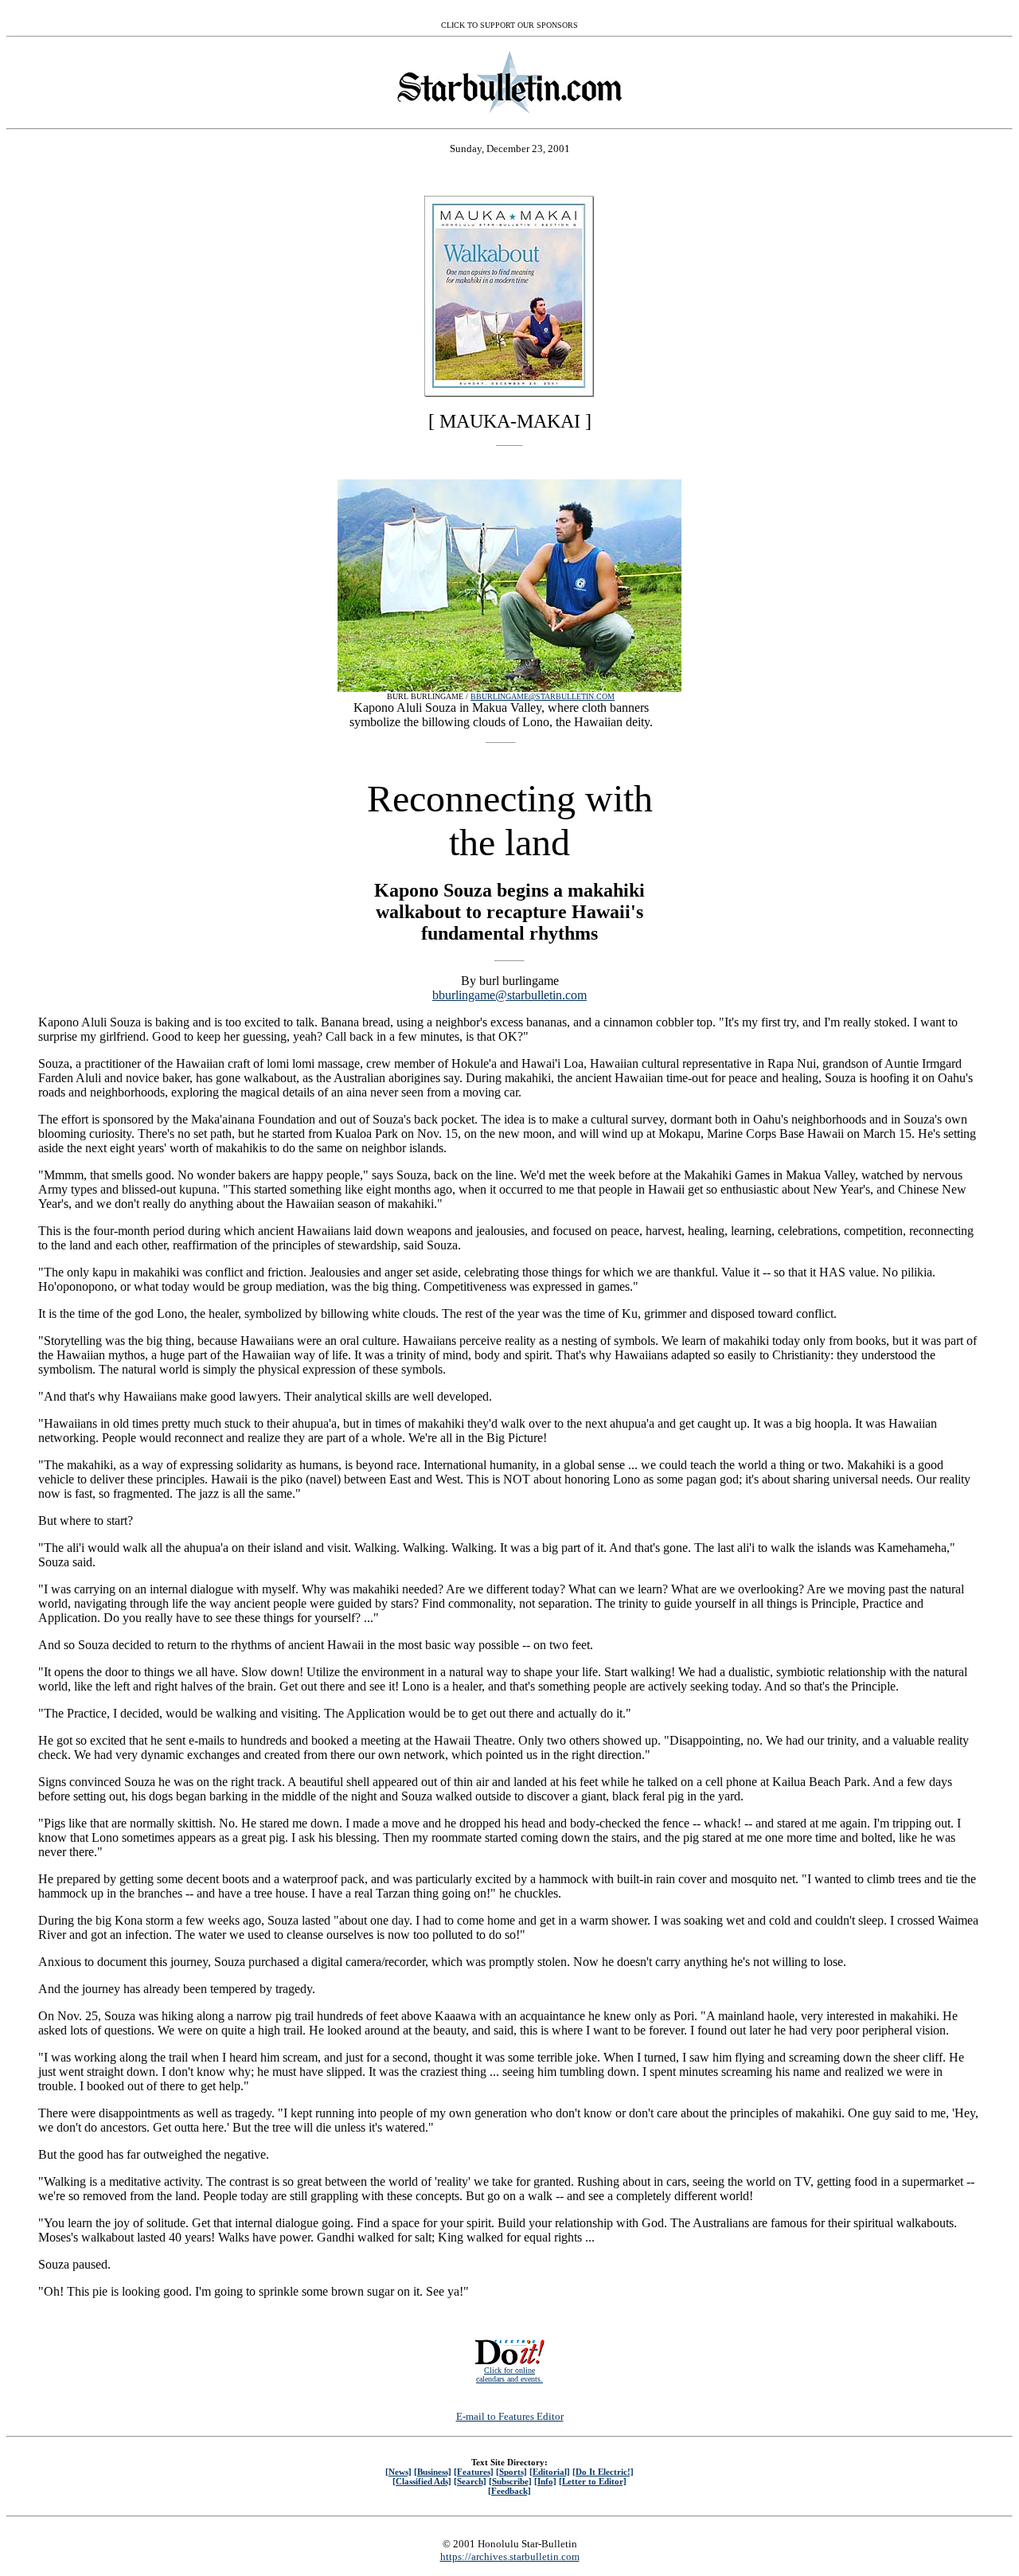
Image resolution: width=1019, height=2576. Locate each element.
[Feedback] (509, 2491)
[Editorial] (550, 2472)
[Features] (474, 2472)
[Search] (470, 2481)
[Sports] (511, 2472)
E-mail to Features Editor (510, 2416)
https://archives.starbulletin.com (510, 2556)
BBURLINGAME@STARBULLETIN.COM (543, 696)
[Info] (545, 2481)
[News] (398, 2472)
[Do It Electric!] (603, 2472)
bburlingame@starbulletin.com (509, 995)
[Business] (433, 2472)
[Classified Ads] (422, 2481)
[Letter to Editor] (593, 2481)
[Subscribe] (510, 2481)
